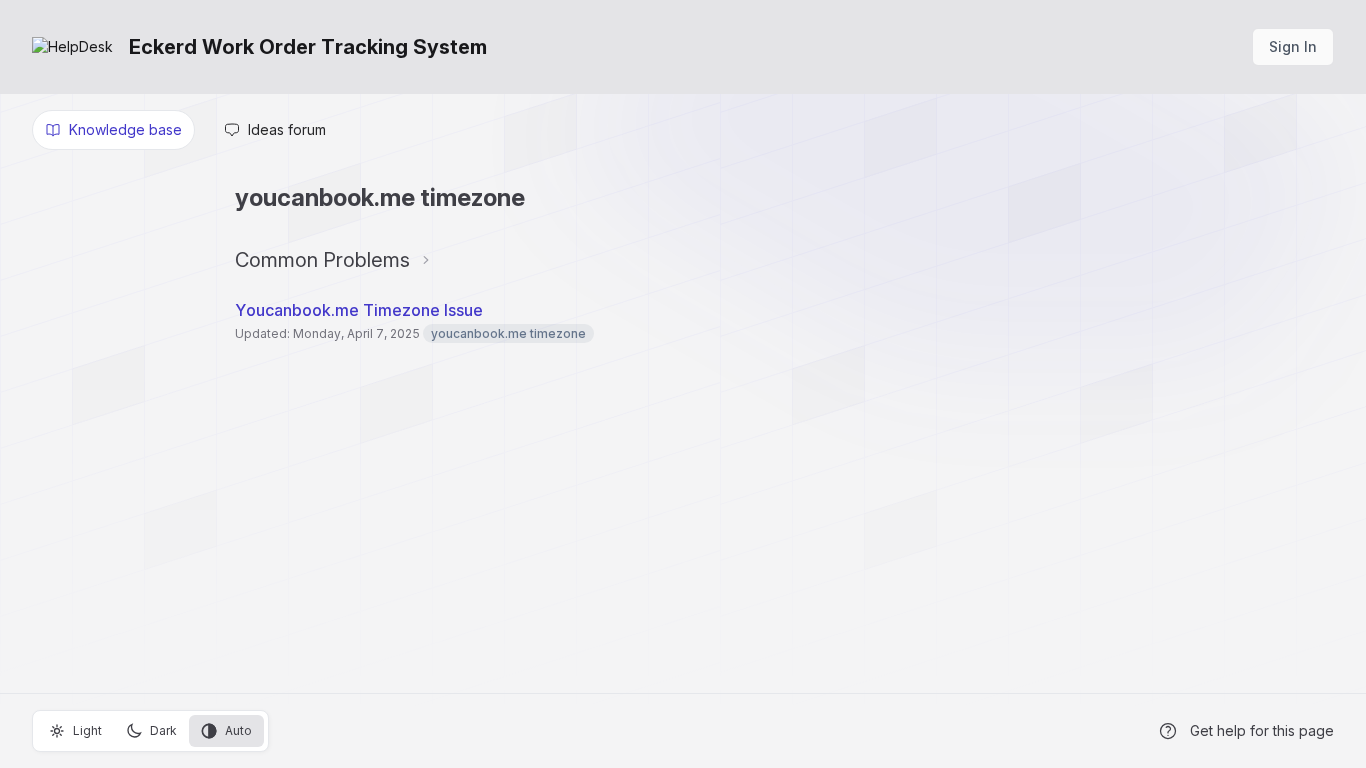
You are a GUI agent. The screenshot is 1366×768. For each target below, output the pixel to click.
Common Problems (322, 260)
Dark (163, 730)
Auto (238, 730)
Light (87, 730)
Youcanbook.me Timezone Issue (359, 310)
